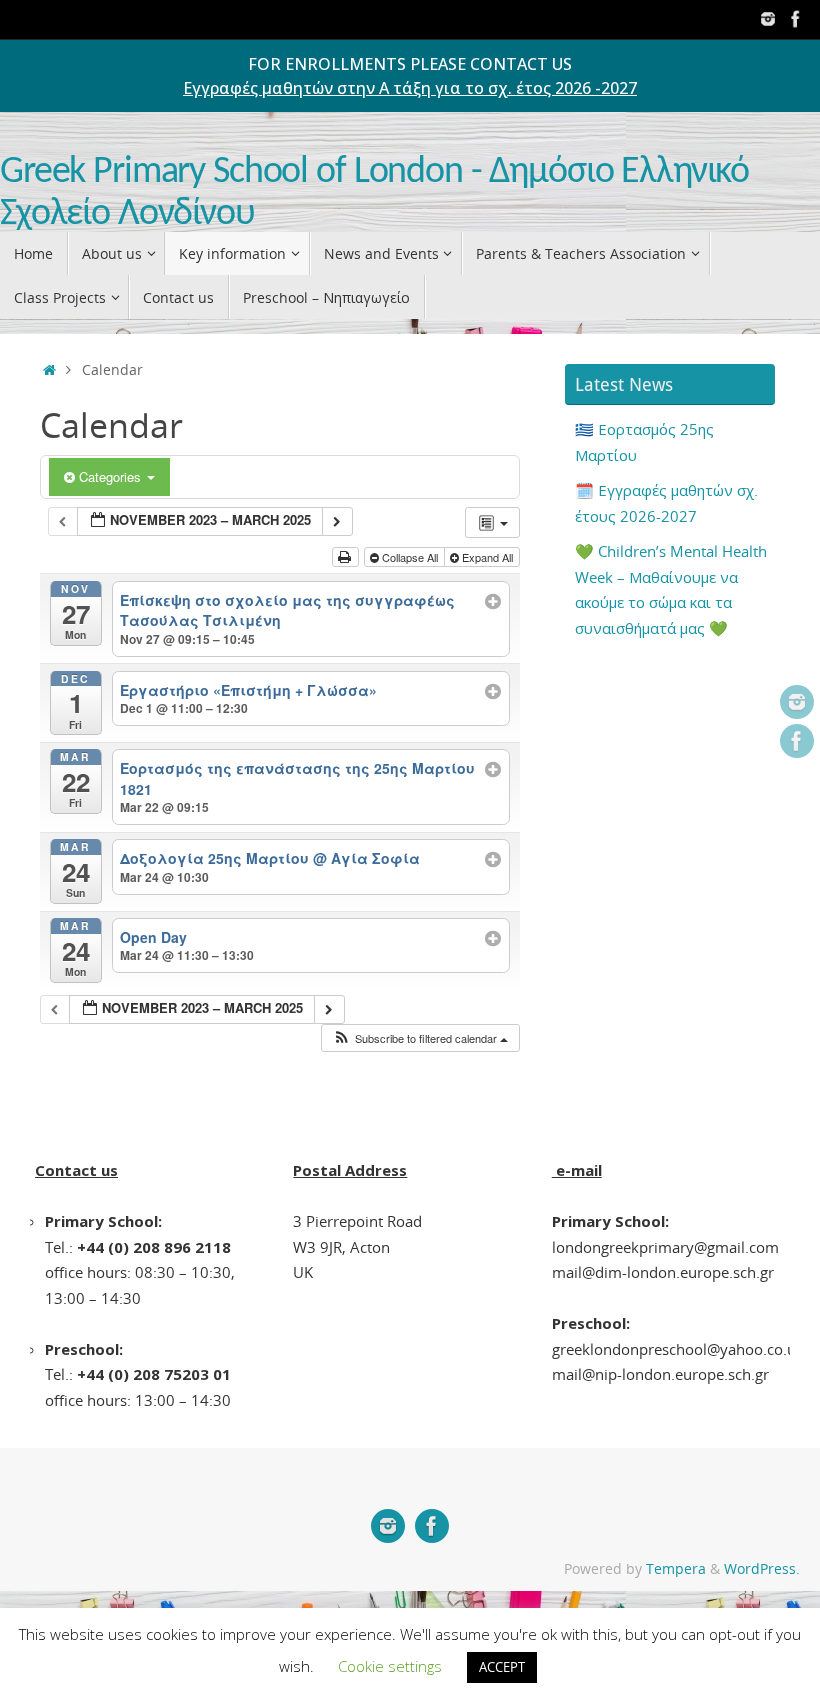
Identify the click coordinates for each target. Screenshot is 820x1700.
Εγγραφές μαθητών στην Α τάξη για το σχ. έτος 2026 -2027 (410, 88)
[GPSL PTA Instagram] (768, 19)
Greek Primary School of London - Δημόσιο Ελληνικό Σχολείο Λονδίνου (374, 193)
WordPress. (762, 1569)
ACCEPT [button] (502, 1667)
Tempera (676, 1569)
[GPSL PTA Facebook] (796, 19)
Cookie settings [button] (390, 1666)
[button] (420, 1038)
